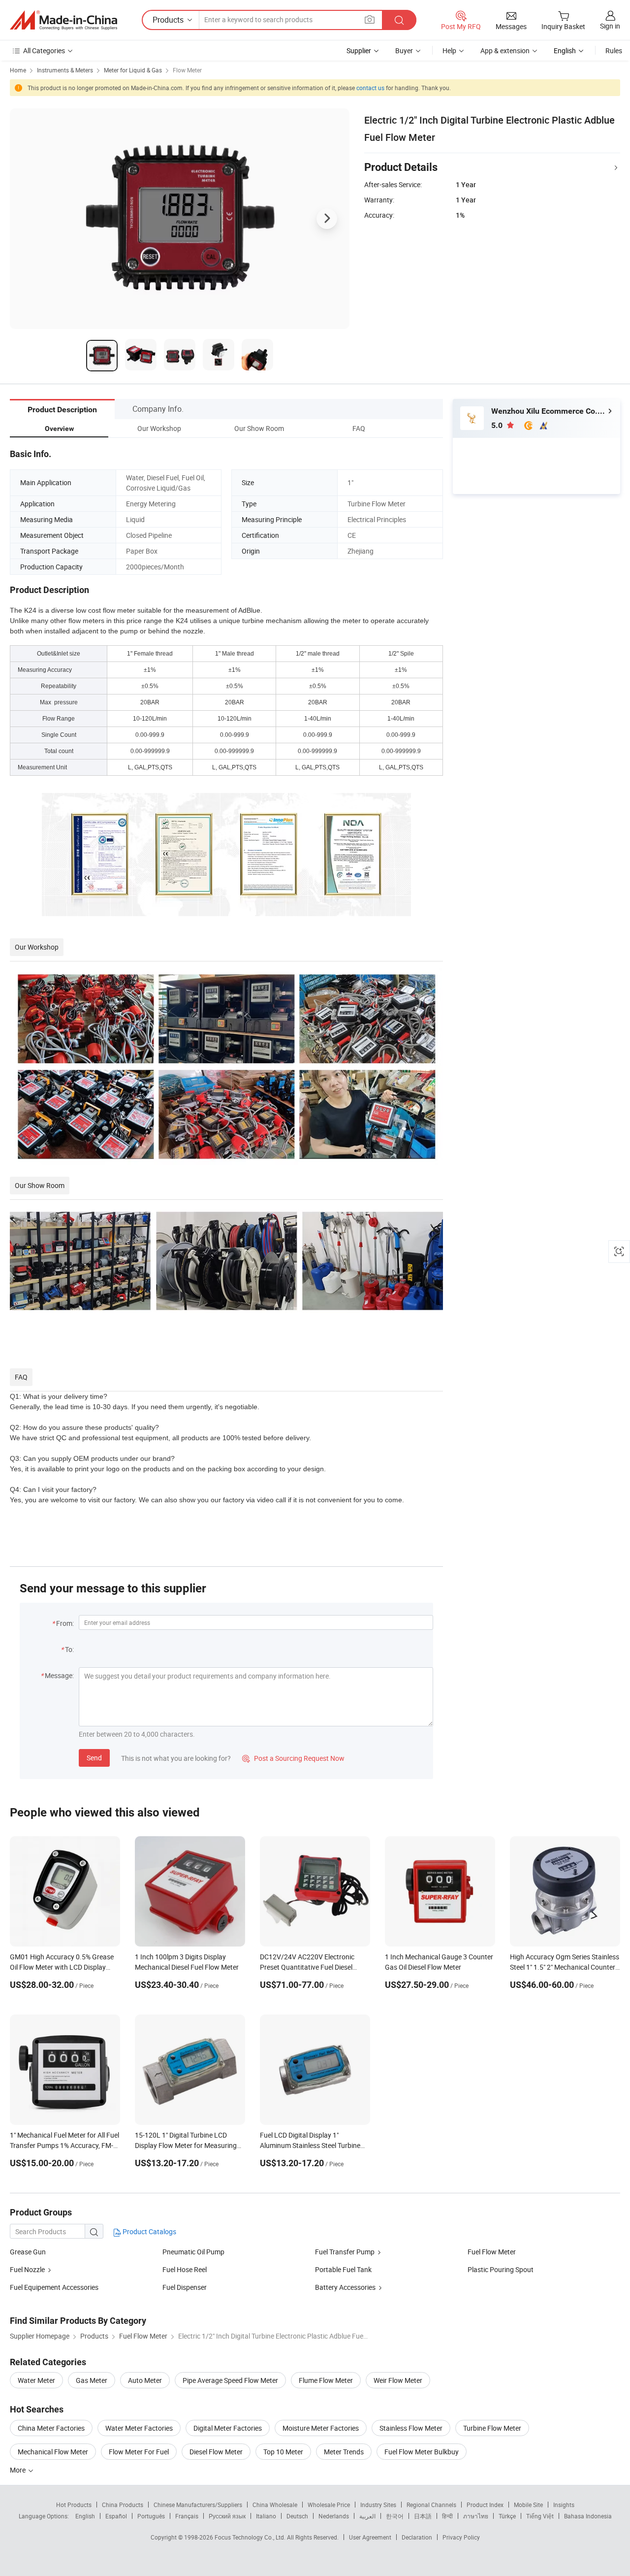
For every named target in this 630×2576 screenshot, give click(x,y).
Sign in (610, 26)
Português (151, 2516)
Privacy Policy (461, 2537)
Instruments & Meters (65, 70)
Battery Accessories (345, 2287)
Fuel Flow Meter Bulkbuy (422, 2452)
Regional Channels (431, 2505)
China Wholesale (275, 2505)
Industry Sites (378, 2505)
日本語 (423, 2516)
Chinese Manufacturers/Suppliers (198, 2505)
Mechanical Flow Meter (53, 2452)
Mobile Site (528, 2505)
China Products (123, 2505)
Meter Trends (344, 2452)
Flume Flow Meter (326, 2380)
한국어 (395, 2516)
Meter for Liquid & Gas (133, 70)
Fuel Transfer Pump (345, 2252)
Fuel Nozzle (27, 2269)
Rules (614, 50)
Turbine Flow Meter (492, 2428)
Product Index (485, 2505)
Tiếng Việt (540, 2516)
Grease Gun (28, 2252)
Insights (564, 2505)
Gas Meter (92, 2380)
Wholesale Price (329, 2505)
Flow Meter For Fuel (139, 2452)
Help (449, 50)
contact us (370, 88)
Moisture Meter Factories (321, 2428)
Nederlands (334, 2516)
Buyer (404, 50)
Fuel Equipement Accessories (54, 2287)
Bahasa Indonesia (588, 2516)
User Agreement (370, 2537)
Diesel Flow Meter (216, 2452)
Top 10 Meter (283, 2452)
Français (187, 2516)
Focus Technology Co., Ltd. (251, 2537)
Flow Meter (187, 70)
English (85, 2516)
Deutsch (297, 2516)
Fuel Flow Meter (492, 2252)
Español (116, 2516)
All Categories (44, 50)
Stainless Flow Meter (411, 2428)
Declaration (417, 2537)
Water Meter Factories (139, 2428)
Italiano (266, 2516)
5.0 (498, 425)
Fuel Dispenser (185, 2287)
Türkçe (507, 2516)
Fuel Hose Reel (185, 2269)
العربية (367, 2516)
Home (18, 70)
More (18, 2470)
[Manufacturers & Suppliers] (63, 20)
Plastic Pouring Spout (501, 2269)
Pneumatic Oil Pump (193, 2252)
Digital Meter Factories (228, 2428)
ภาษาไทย (476, 2516)
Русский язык (227, 2516)
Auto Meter (145, 2380)
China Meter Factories (51, 2428)
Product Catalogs (149, 2231)
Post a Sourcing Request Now (293, 1758)
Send (94, 1758)
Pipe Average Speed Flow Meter (230, 2380)
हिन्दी (447, 2516)
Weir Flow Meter (398, 2380)
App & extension (505, 50)
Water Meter (36, 2380)
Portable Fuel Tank (343, 2269)
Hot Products (74, 2505)
